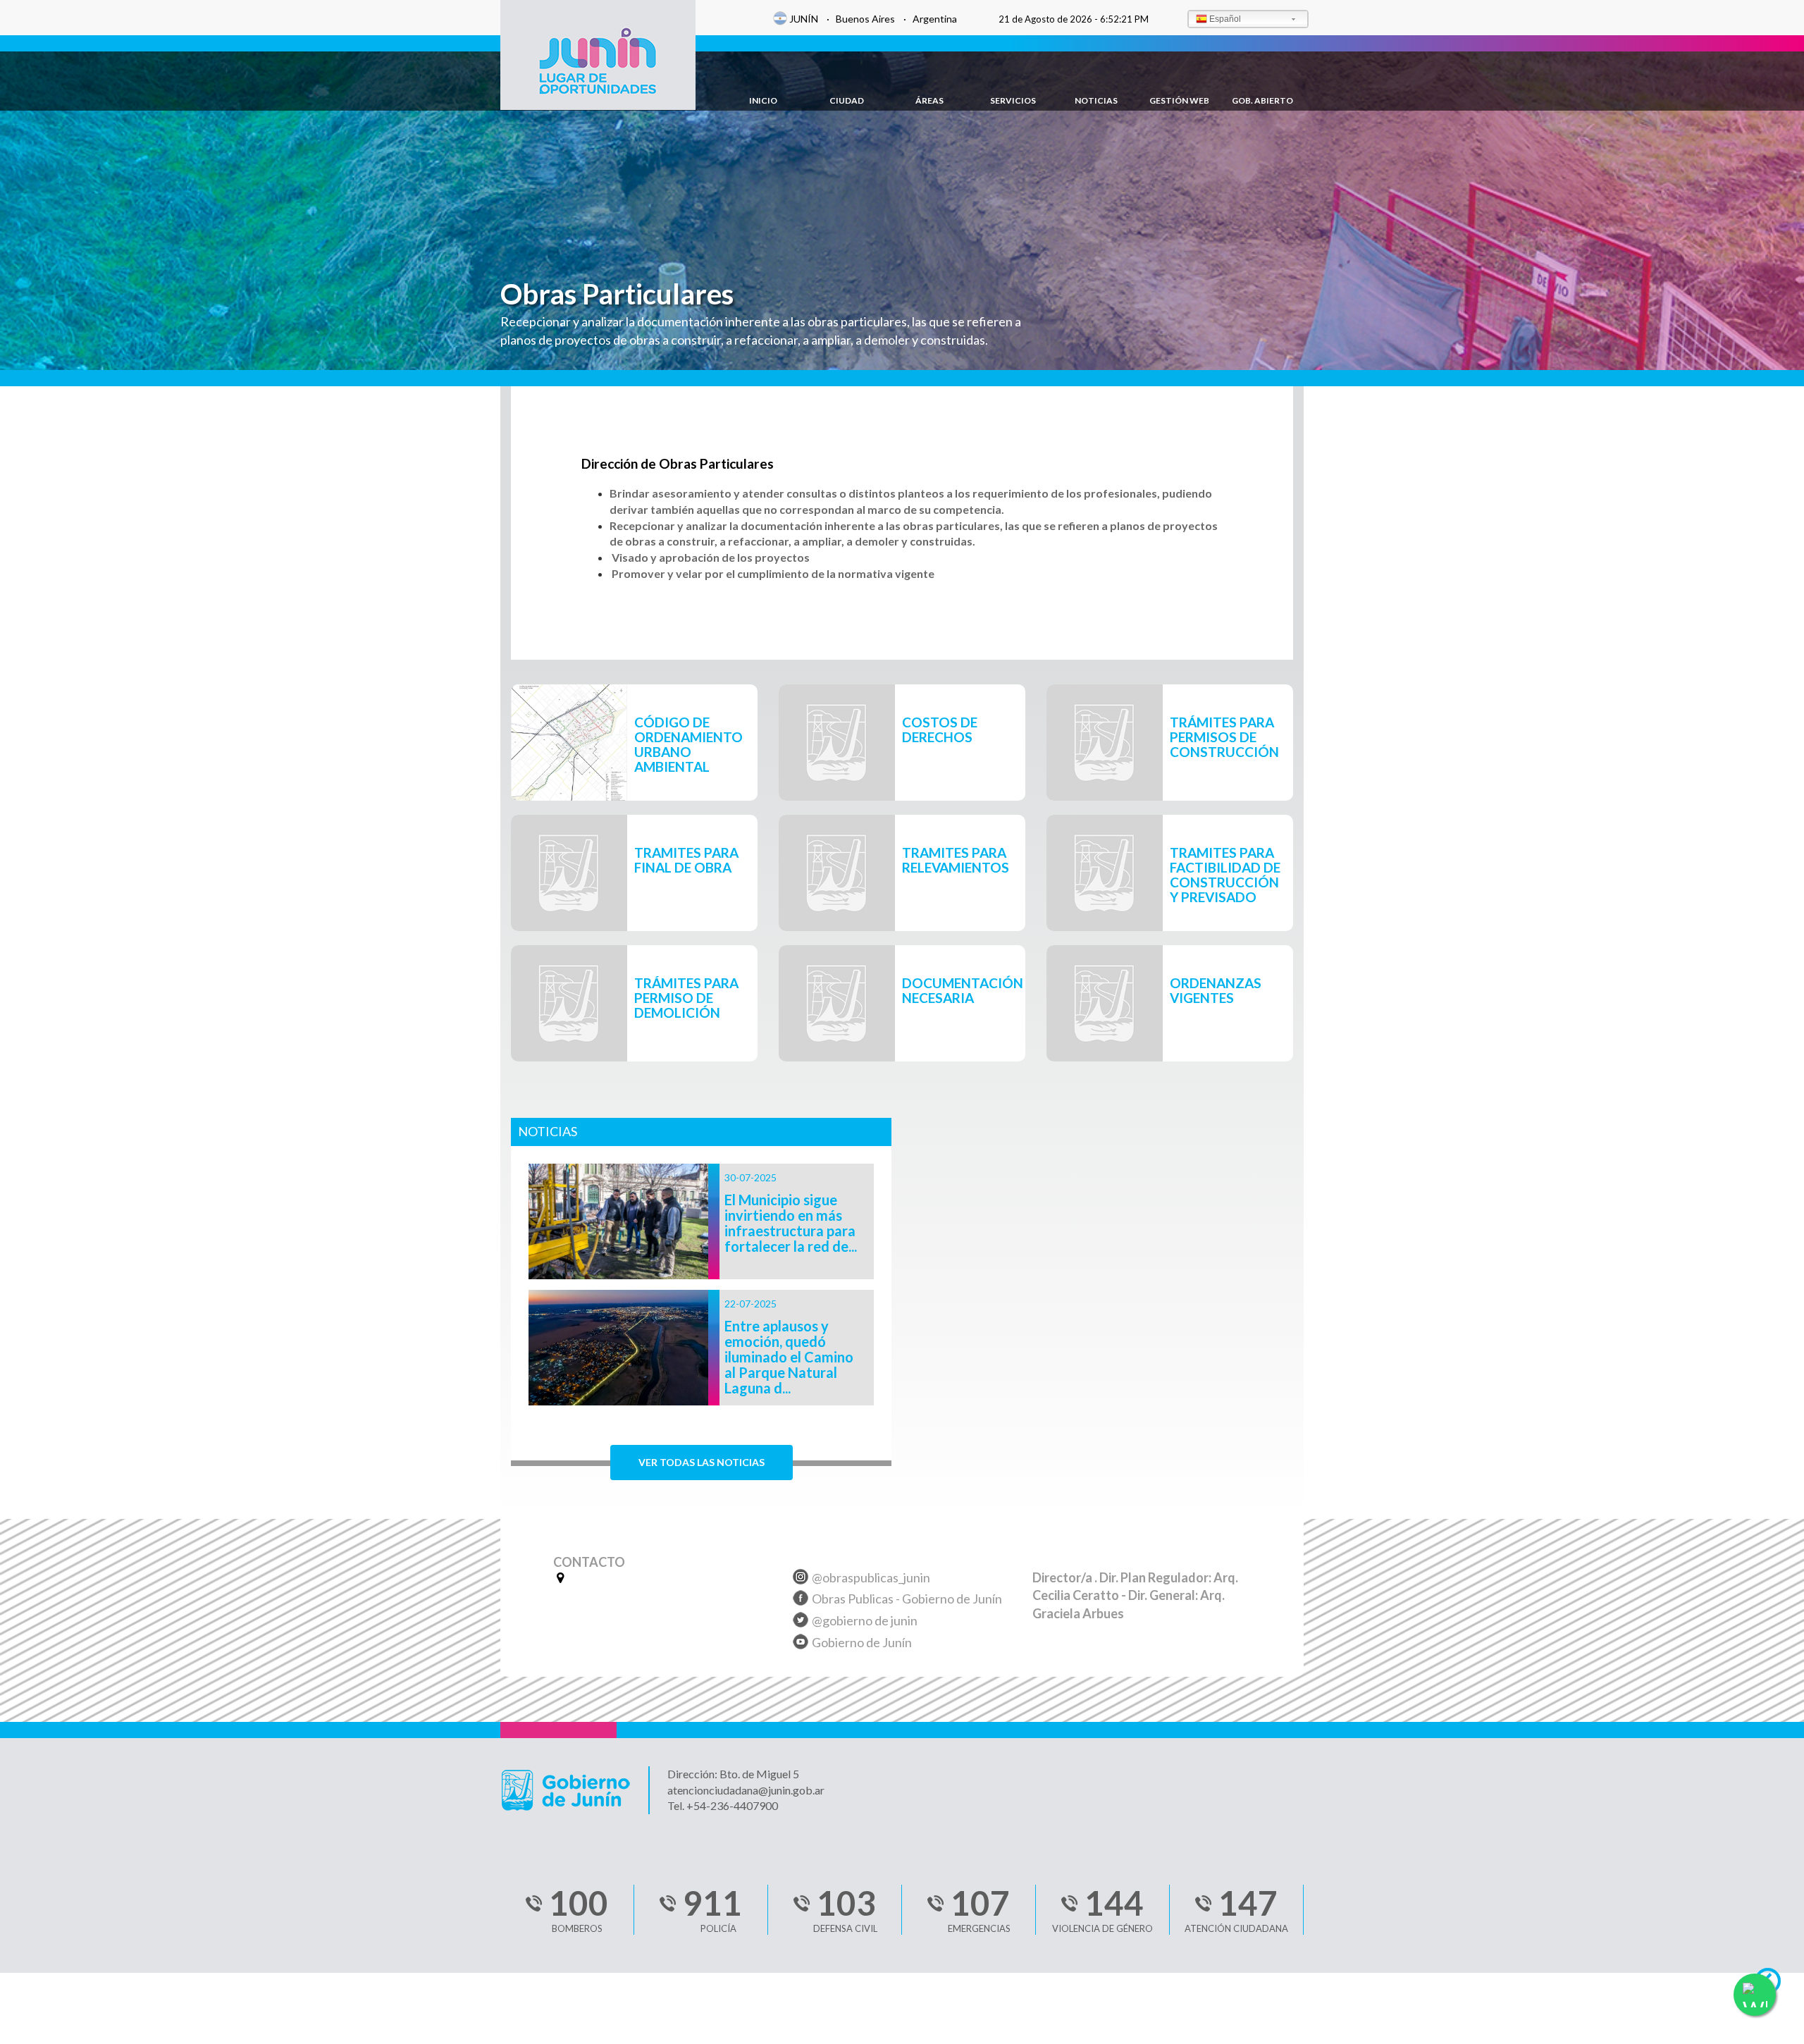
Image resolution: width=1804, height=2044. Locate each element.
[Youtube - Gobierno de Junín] (801, 1644)
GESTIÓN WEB (1179, 100)
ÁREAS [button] (929, 100)
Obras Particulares (617, 294)
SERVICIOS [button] (1013, 100)
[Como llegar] (558, 1577)
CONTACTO (589, 1563)
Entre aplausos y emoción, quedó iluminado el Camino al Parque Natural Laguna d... (789, 1357)
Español (1225, 19)
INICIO (763, 100)
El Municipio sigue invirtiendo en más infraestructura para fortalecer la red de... (791, 1223)
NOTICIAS (1096, 100)
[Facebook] (801, 1600)
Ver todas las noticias (702, 1462)
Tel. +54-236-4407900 (723, 1805)
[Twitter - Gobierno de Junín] (801, 1622)
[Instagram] (801, 1579)
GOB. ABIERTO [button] (1262, 100)
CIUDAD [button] (847, 100)
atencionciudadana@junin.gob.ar (746, 1790)
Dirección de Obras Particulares (678, 464)
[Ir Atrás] (1774, 1985)
